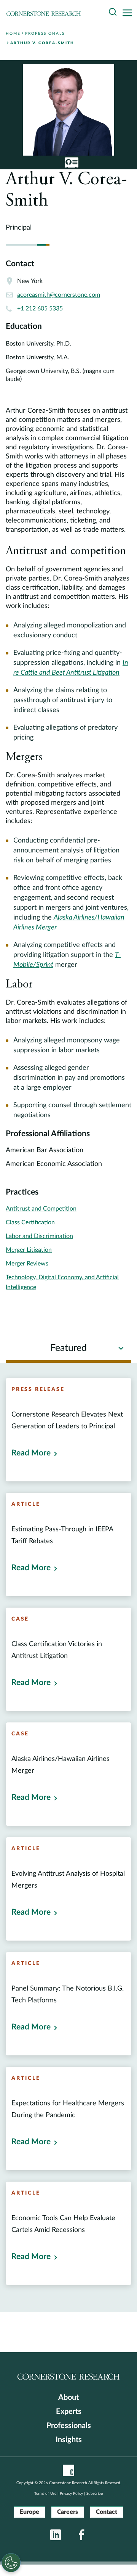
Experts (69, 2412)
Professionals (69, 2426)
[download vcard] (72, 162)
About (68, 2398)
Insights (69, 2440)
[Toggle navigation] (129, 13)
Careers (68, 2512)
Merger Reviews (27, 1264)
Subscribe (95, 2494)
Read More (31, 1453)
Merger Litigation (29, 1250)
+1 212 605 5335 (40, 309)
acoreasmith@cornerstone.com (59, 295)
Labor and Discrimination (39, 1236)
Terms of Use (45, 2494)
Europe (29, 2512)
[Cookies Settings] (11, 2563)
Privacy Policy (71, 2494)
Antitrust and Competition (41, 1209)
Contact (107, 2512)
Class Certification (30, 1222)
